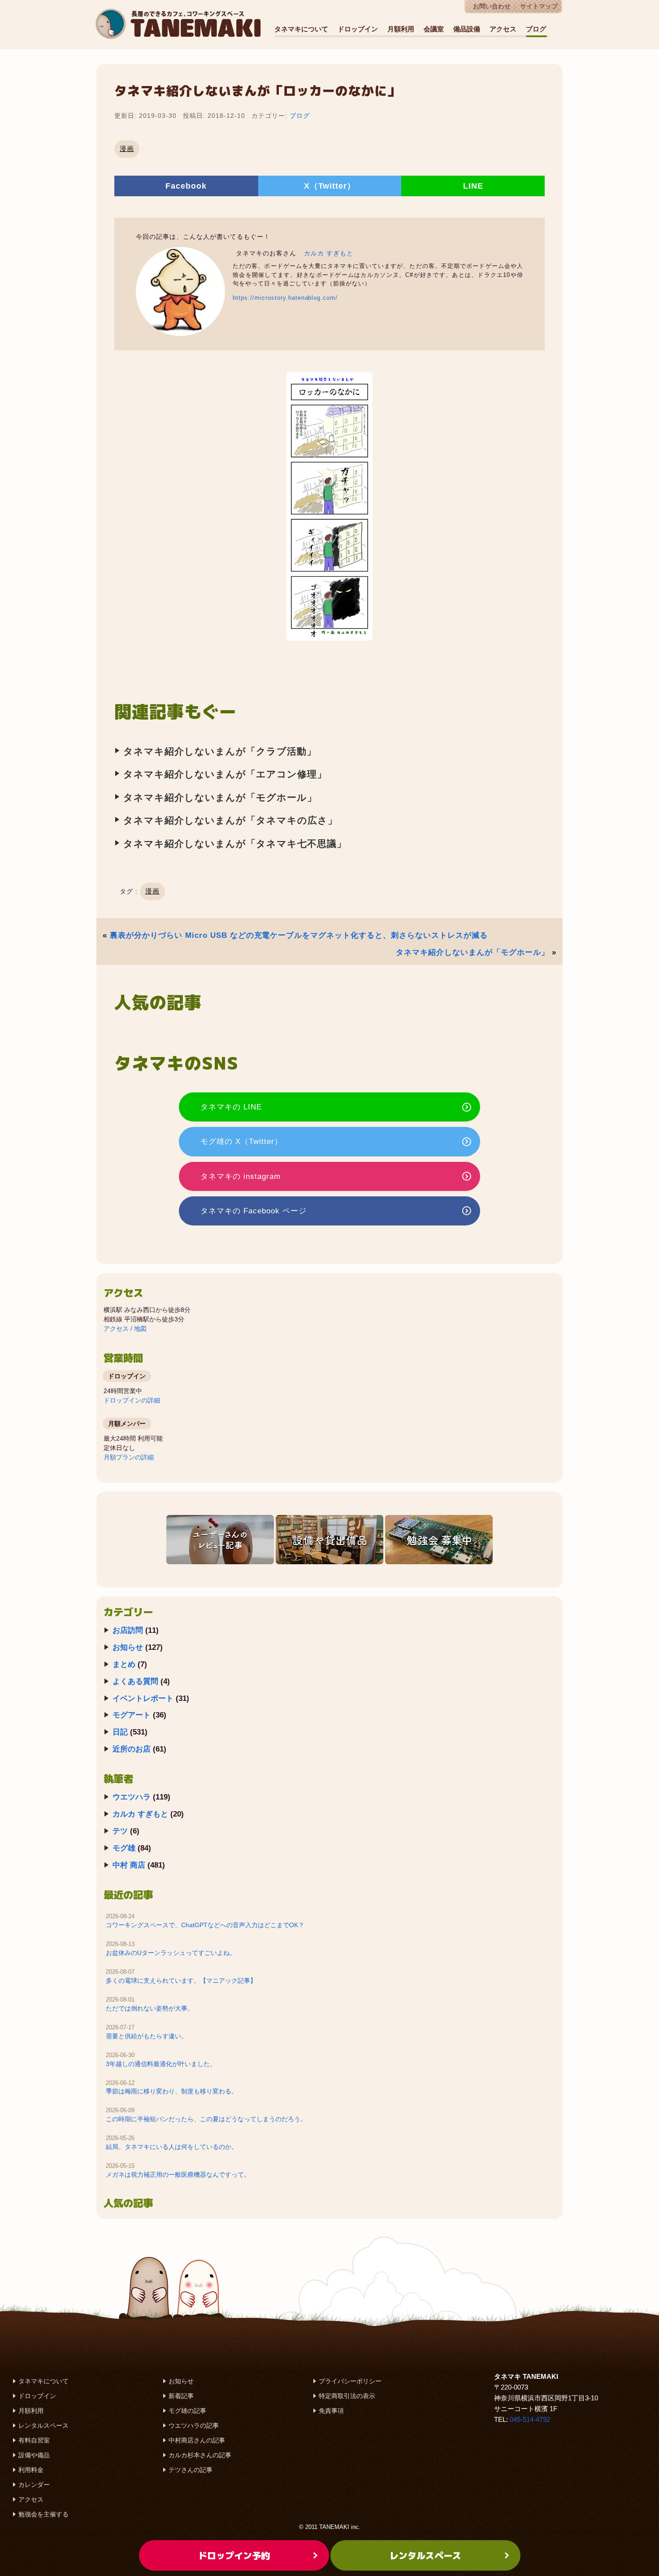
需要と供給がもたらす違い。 (147, 2036)
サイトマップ (539, 6)
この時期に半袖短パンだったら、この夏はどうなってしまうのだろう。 (206, 2119)
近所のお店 (132, 1749)
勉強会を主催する (43, 2514)
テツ (120, 1831)
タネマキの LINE (231, 1107)
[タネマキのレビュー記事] (220, 1540)
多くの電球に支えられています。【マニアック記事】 (181, 1981)
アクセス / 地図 (125, 1329)
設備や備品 (34, 2455)
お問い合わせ (492, 6)
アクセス (503, 29)
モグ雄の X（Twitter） (241, 1141)
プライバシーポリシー (350, 2381)
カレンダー (34, 2485)
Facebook (186, 186)
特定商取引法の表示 (347, 2396)
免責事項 (331, 2411)
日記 (120, 1732)
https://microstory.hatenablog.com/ (285, 298)
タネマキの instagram (241, 1176)
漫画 (127, 149)
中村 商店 (129, 1865)
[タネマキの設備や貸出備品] (329, 1540)
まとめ (124, 1664)
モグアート (132, 1715)
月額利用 (401, 29)
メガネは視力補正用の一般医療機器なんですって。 (178, 2175)
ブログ (536, 29)
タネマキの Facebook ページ (254, 1211)
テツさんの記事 (191, 2470)
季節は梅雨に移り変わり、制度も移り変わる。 (172, 2091)
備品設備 (467, 29)
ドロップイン (358, 29)
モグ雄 (124, 1848)
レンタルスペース (43, 2425)
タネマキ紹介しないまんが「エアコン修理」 (225, 774)
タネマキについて (301, 29)
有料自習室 (34, 2440)
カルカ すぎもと (329, 253)
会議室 (434, 29)
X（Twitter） (330, 186)
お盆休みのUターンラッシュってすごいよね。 (171, 1953)
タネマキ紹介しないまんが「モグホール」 (220, 797)
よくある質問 (135, 1681)
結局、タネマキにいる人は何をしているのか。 (172, 2147)
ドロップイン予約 (234, 2555)
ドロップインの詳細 (132, 1400)
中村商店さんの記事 (197, 2440)
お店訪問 (128, 1630)
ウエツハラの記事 (194, 2425)
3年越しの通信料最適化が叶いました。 (161, 2064)
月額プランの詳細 (129, 1457)
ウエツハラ (132, 1797)
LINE (473, 186)
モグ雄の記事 (187, 2411)
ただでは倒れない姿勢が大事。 (150, 2008)
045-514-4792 (530, 2419)
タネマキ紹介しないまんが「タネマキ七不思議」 (235, 844)
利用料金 (31, 2470)
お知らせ (128, 1647)
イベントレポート (143, 1698)
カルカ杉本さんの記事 (200, 2455)
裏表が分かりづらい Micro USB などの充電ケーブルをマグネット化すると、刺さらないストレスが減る (299, 935)
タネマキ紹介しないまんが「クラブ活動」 (220, 751)
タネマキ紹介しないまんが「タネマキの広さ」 (230, 820)
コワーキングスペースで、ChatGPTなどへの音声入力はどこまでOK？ (205, 1925)
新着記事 (181, 2396)
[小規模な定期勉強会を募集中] (439, 1540)
